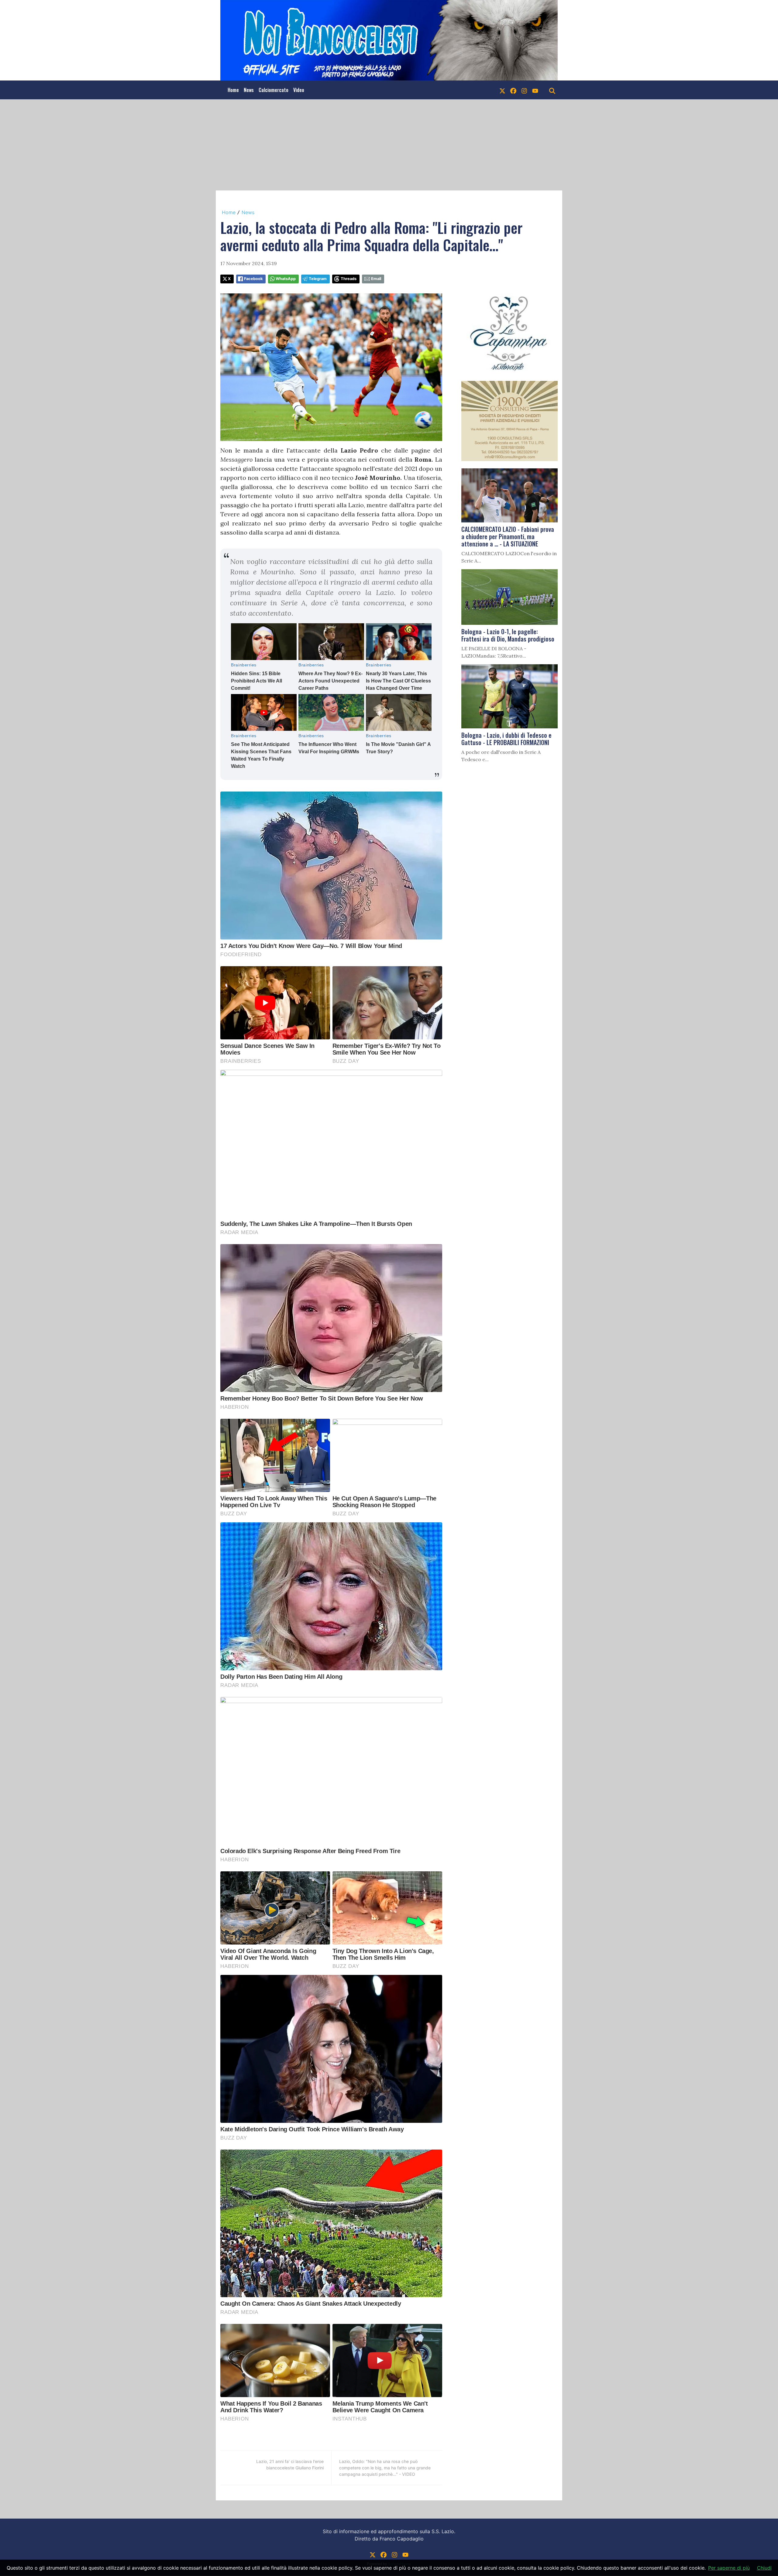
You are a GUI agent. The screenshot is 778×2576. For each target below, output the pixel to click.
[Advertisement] (389, 145)
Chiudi (764, 2568)
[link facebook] (513, 90)
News (249, 90)
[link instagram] (524, 90)
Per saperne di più (729, 2568)
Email (376, 279)
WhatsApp (286, 279)
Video (299, 90)
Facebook (253, 279)
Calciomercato (274, 90)
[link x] (502, 90)
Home (233, 90)
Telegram (318, 279)
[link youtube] (535, 90)
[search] (552, 90)
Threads (349, 279)
